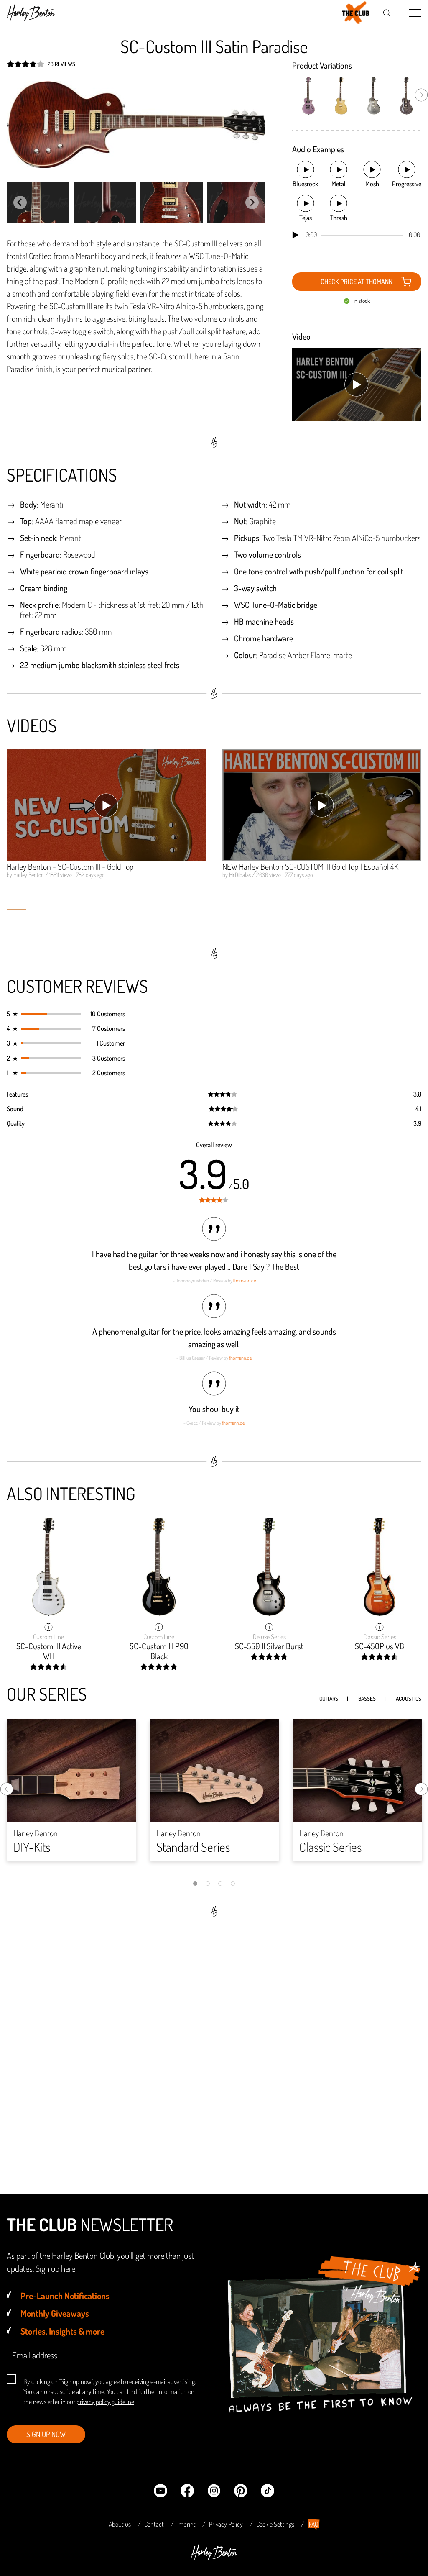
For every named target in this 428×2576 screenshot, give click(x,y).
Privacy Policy (226, 2524)
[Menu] (415, 13)
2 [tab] (208, 1884)
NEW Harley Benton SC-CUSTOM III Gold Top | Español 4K (310, 866)
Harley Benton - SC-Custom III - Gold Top (70, 866)
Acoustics (409, 1698)
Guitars (329, 1698)
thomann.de (245, 1280)
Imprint (186, 2524)
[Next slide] (252, 202)
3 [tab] (220, 1884)
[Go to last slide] (20, 202)
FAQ (314, 2524)
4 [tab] (233, 1884)
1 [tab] (195, 1884)
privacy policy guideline (105, 2402)
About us (120, 2524)
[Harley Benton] (214, 2558)
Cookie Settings (275, 2524)
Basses (367, 1698)
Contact (154, 2524)
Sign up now (46, 2434)
